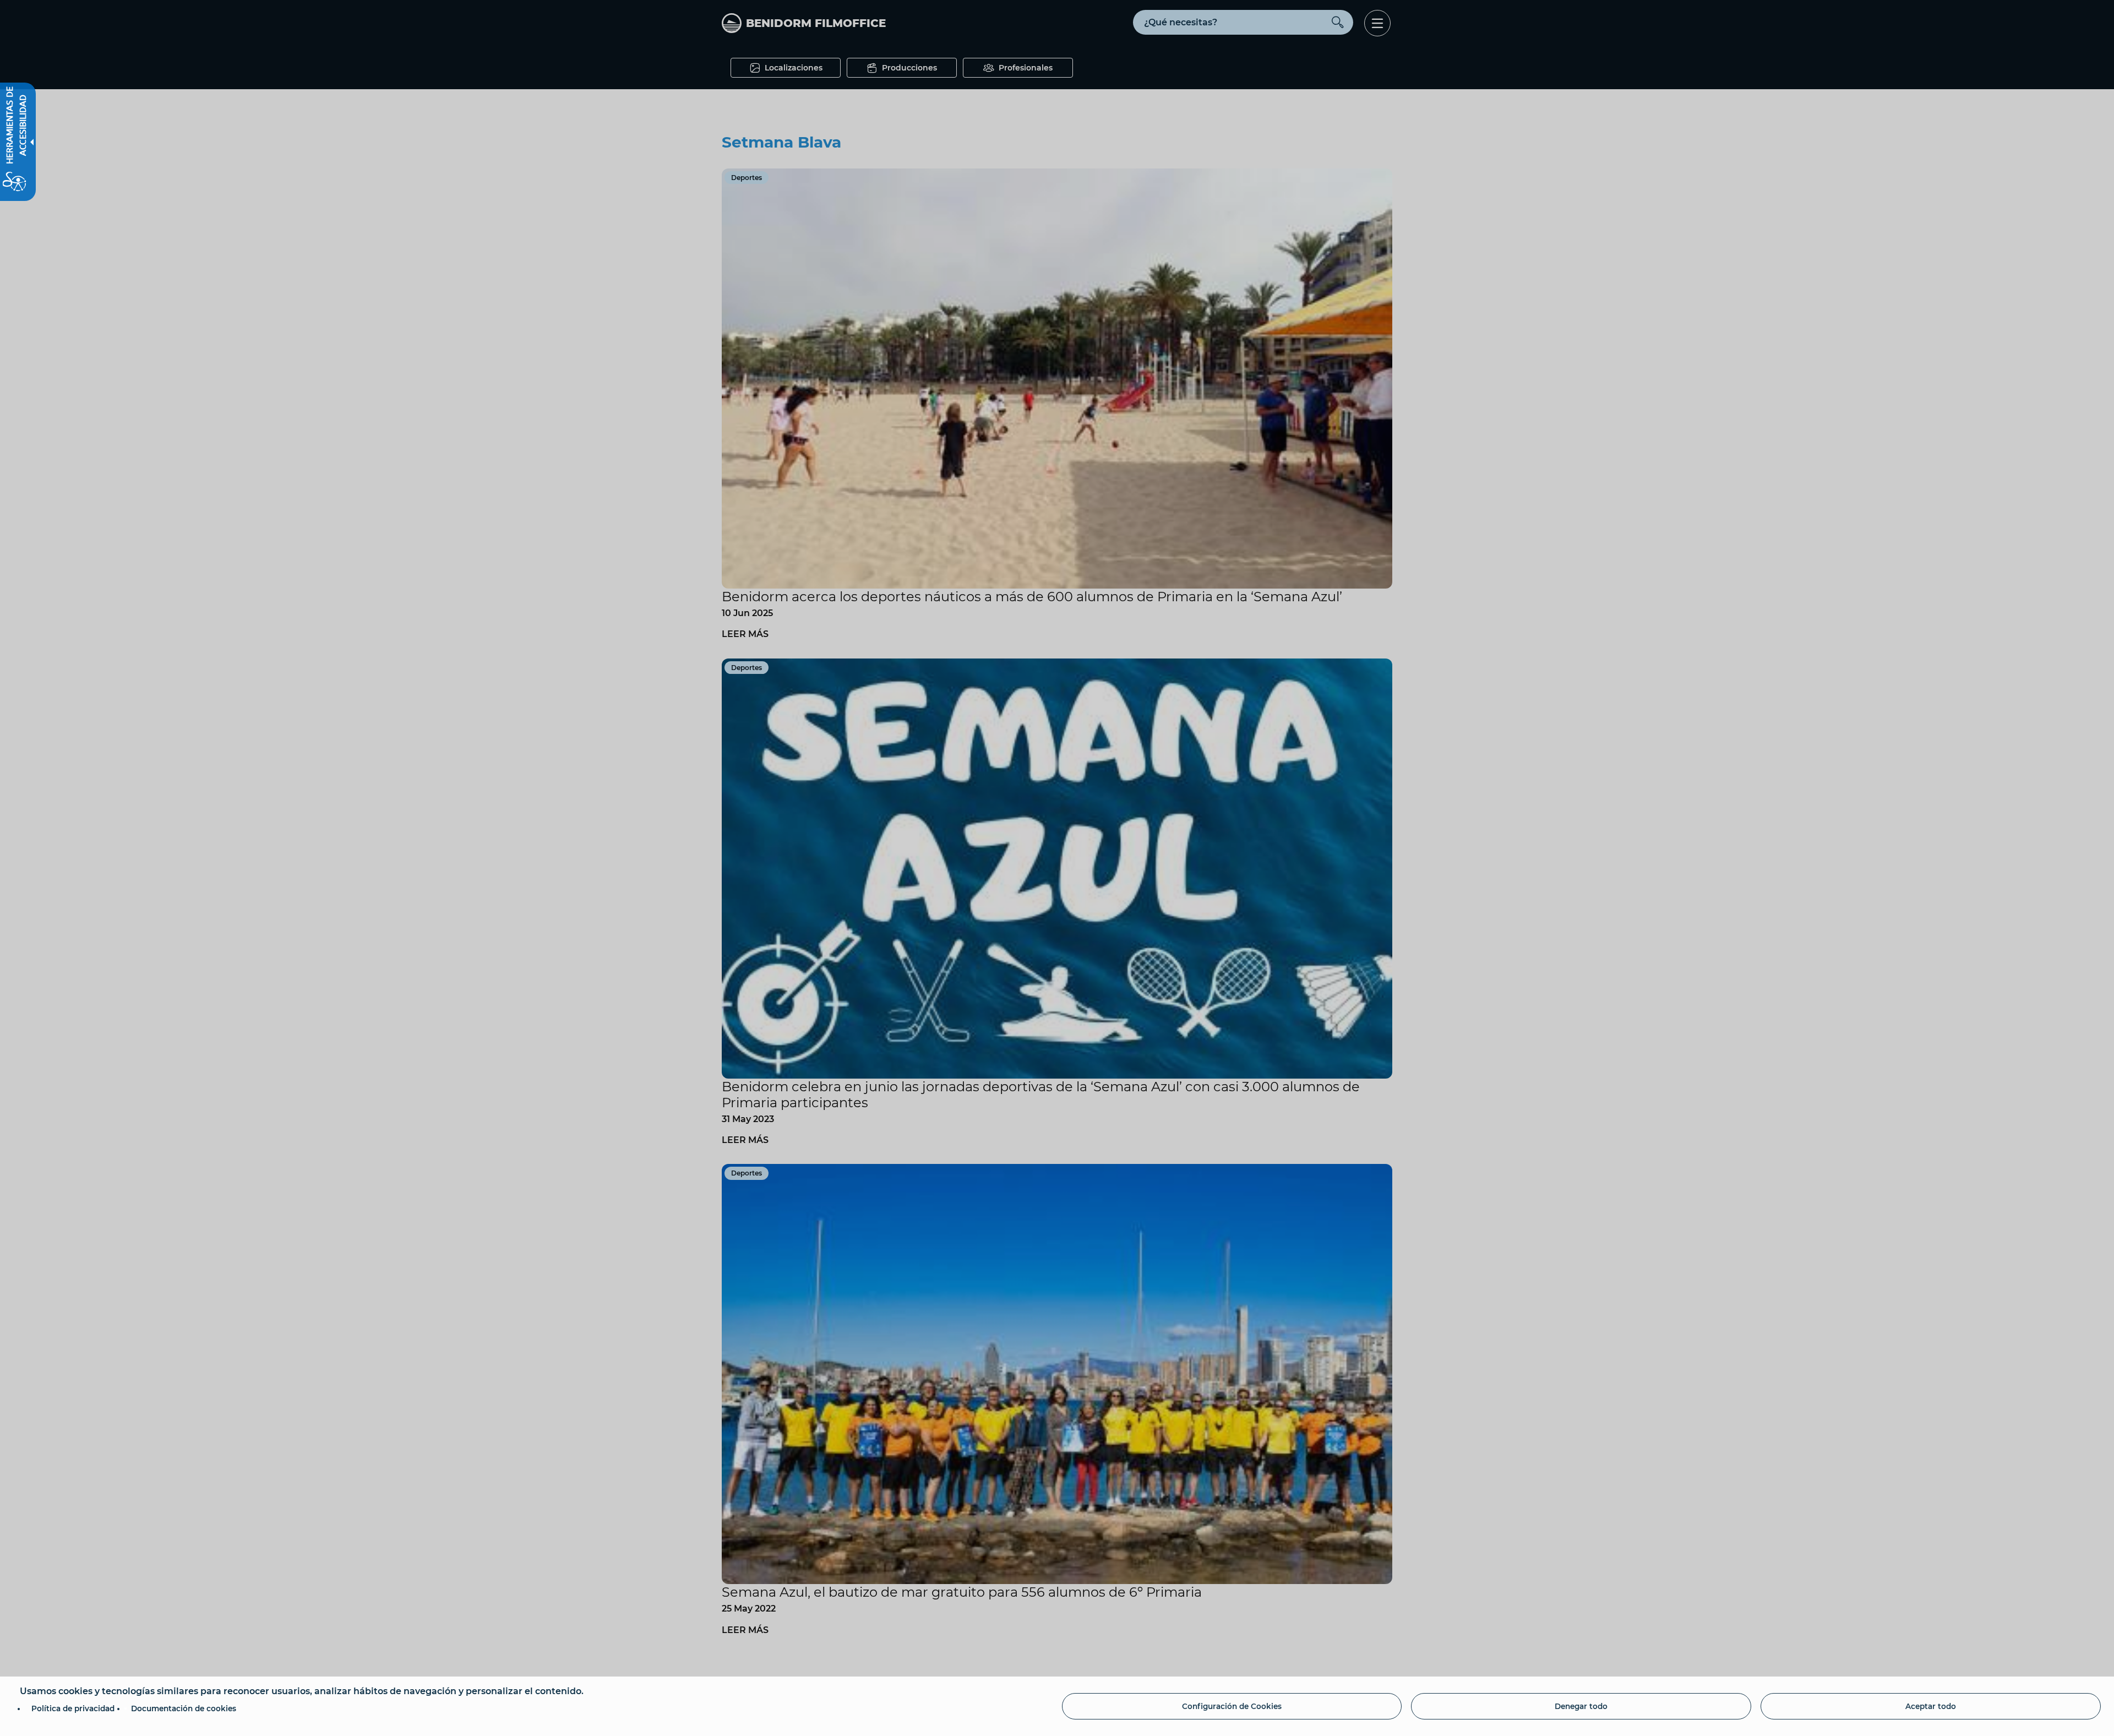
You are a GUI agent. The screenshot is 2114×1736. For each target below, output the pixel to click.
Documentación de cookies (184, 1708)
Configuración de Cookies (1232, 1706)
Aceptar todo (1931, 1706)
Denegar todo (1581, 1706)
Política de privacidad (73, 1708)
